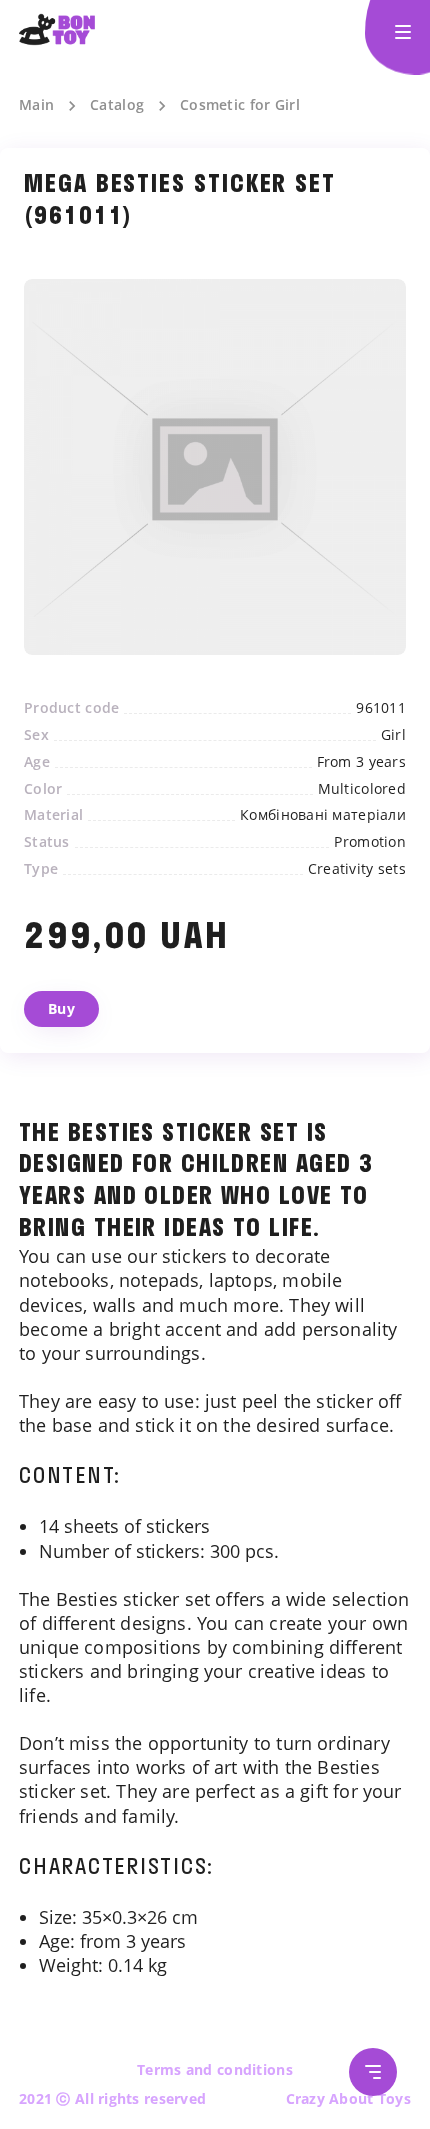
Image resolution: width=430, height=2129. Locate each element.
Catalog (117, 105)
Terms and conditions (215, 2069)
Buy (61, 1008)
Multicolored (362, 789)
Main (36, 105)
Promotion (370, 842)
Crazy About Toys (348, 2098)
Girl (393, 735)
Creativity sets (357, 869)
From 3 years (361, 762)
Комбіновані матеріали (323, 815)
